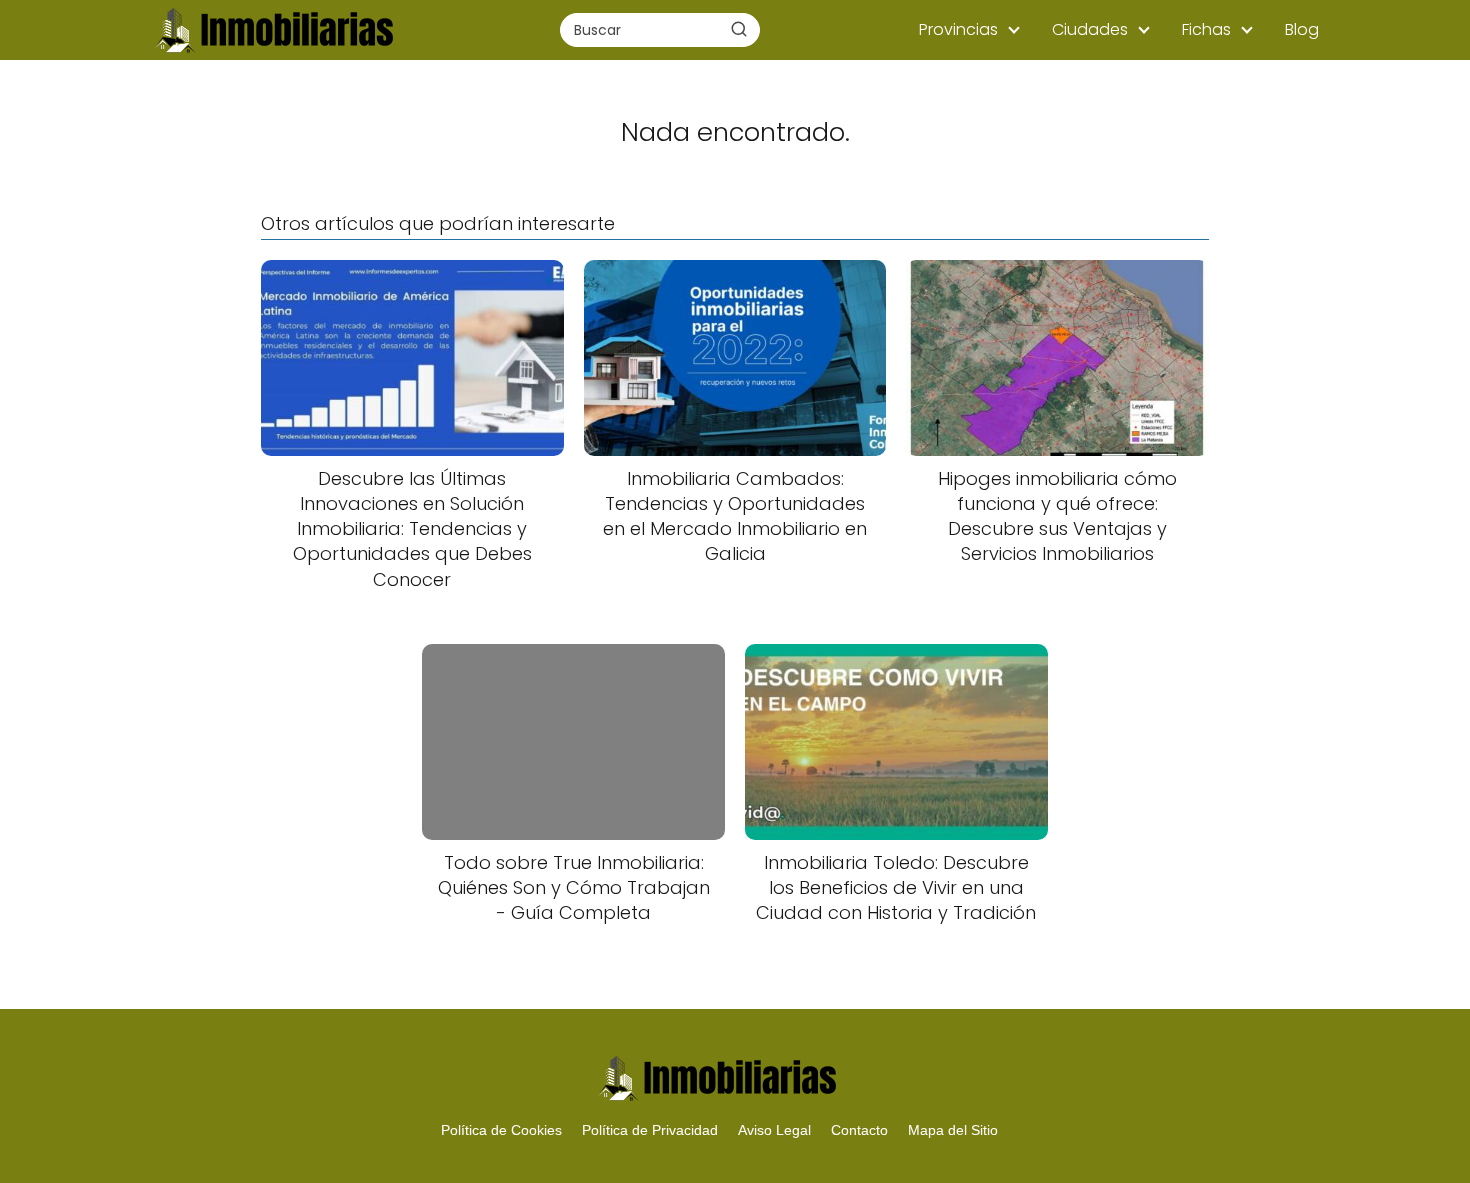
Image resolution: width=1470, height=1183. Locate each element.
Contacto (859, 1130)
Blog (1302, 29)
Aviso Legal (774, 1130)
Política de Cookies (501, 1130)
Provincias (958, 29)
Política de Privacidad (650, 1130)
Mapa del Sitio (953, 1130)
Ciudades (1090, 29)
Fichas (1206, 29)
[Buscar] (739, 29)
